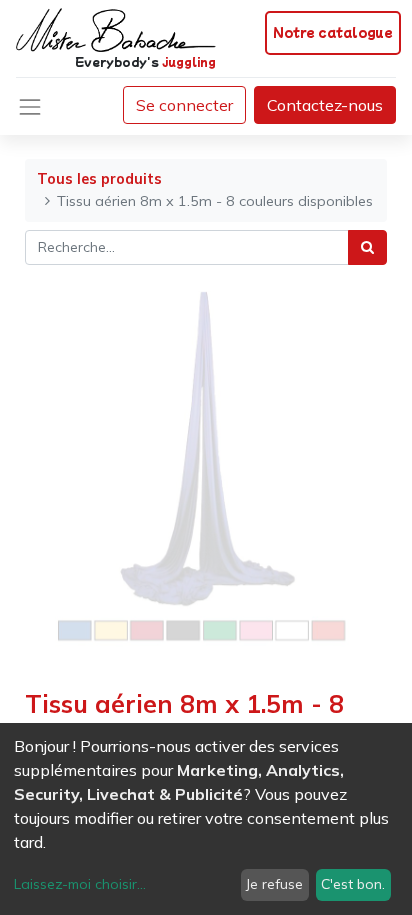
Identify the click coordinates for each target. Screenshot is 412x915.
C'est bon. (353, 884)
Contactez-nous (325, 105)
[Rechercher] (367, 247)
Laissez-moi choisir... (80, 884)
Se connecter (184, 105)
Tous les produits (99, 179)
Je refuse (274, 884)
